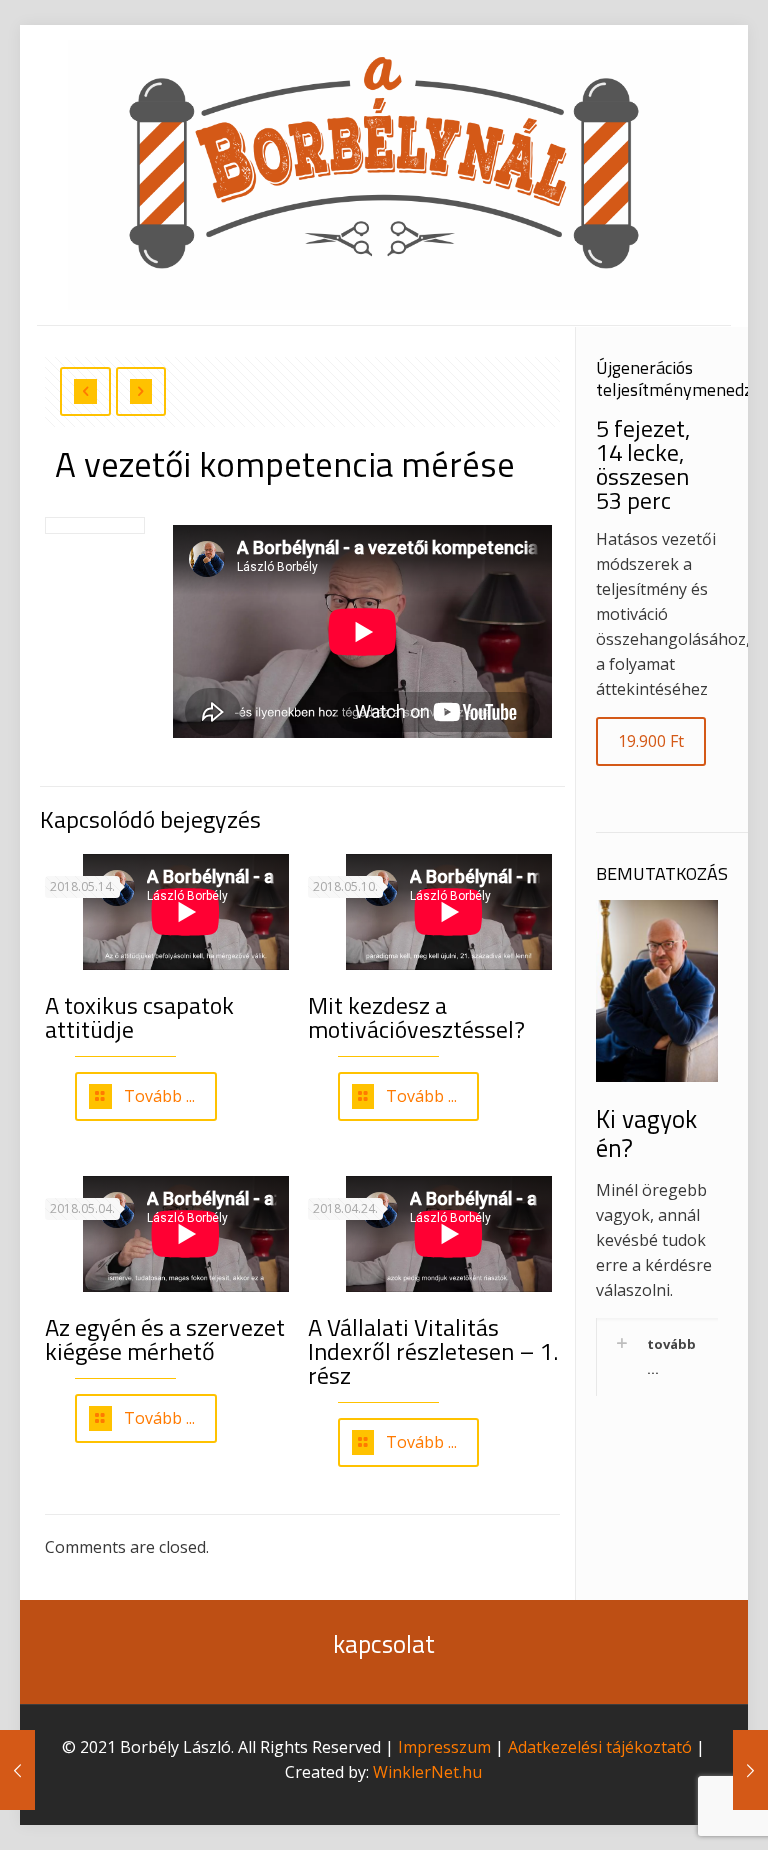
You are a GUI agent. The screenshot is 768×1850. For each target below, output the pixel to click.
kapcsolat (384, 1644)
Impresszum (444, 1747)
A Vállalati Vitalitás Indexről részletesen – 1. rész (433, 1351)
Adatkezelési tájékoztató (600, 1747)
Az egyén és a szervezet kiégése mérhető (165, 1339)
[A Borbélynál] (384, 175)
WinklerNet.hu (427, 1772)
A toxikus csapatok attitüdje (139, 1017)
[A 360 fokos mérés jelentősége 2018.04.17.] (17, 1770)
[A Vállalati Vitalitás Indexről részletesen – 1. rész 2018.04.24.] (750, 1770)
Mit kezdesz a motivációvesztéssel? (416, 1017)
